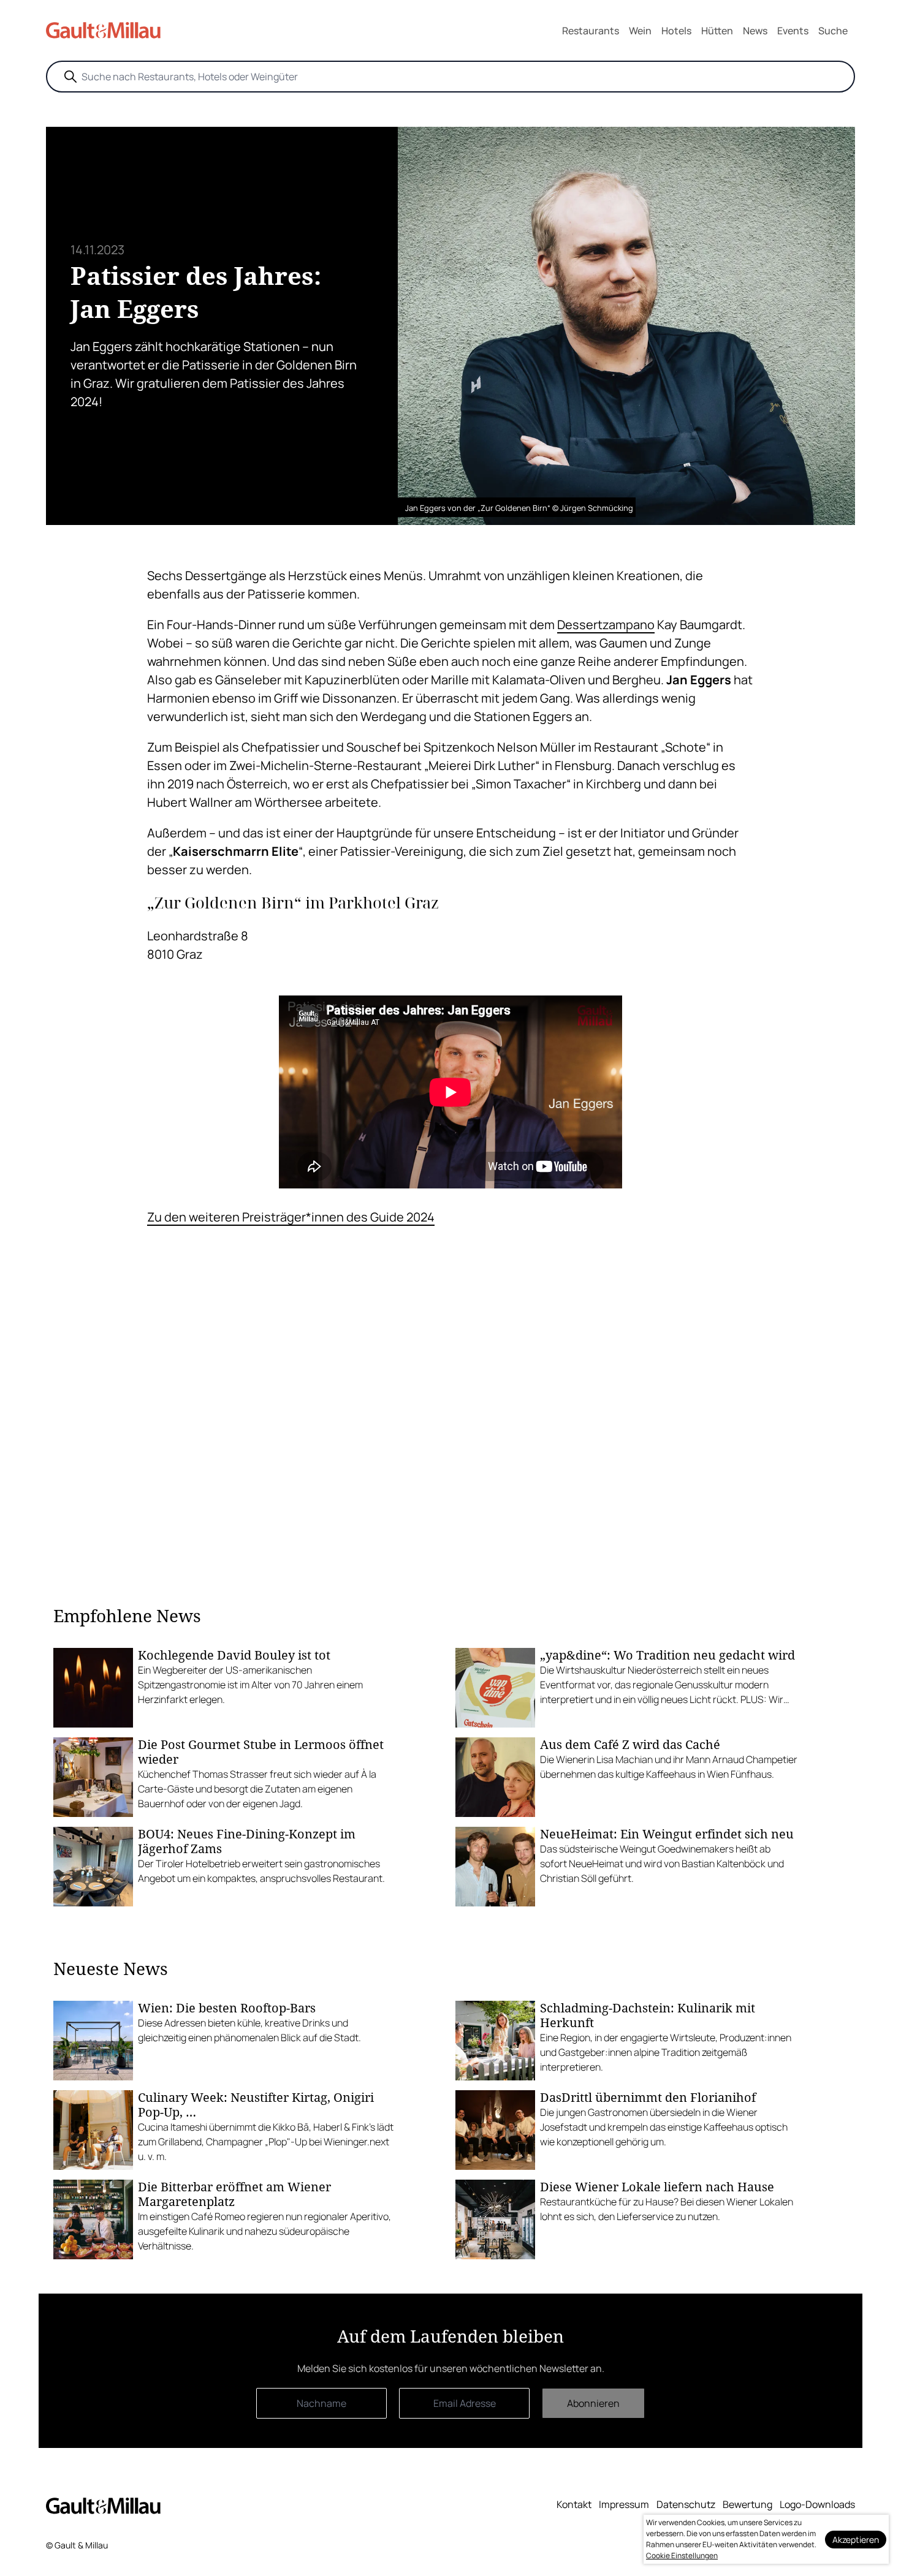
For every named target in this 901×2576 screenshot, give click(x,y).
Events (793, 31)
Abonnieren (593, 2403)
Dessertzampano (606, 625)
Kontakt (574, 2504)
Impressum (624, 2504)
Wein (640, 31)
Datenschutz (686, 2504)
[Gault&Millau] (103, 2505)
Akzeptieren (856, 2540)
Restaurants (591, 31)
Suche (833, 31)
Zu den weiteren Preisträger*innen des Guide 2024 (291, 1217)
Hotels (676, 31)
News (755, 31)
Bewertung (747, 2504)
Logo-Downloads (817, 2504)
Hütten (717, 31)
